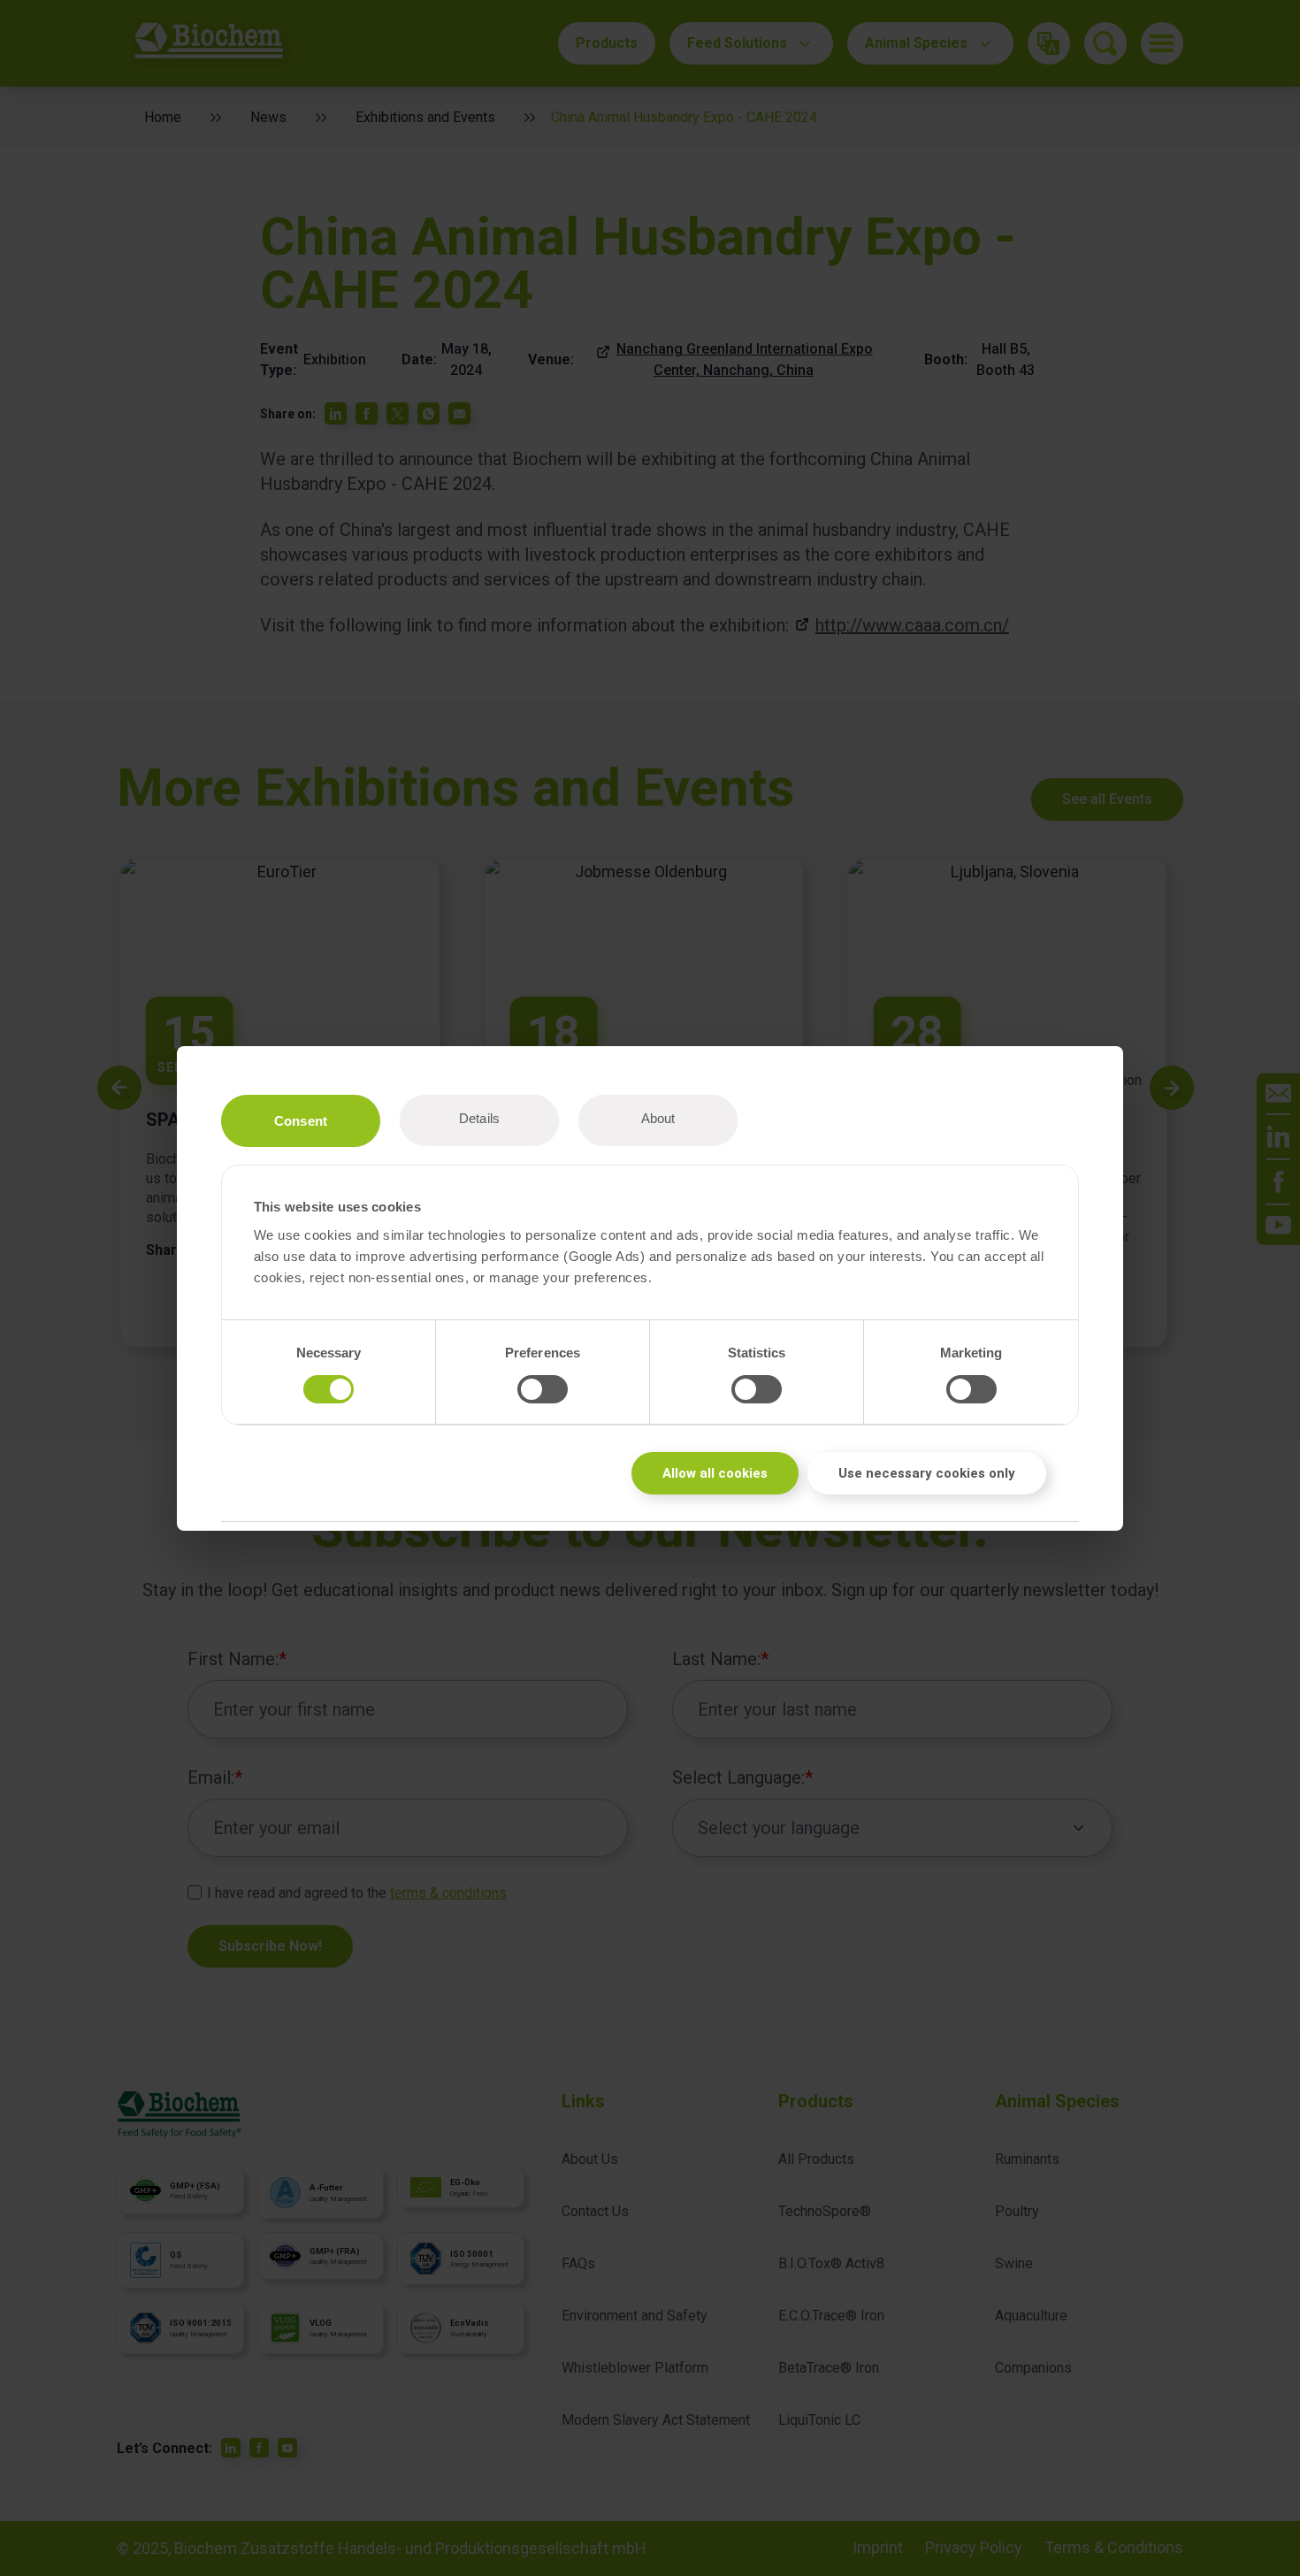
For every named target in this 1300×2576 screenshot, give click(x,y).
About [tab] (658, 1118)
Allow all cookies (715, 1473)
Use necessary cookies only (927, 1473)
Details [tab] (479, 1118)
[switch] (543, 1389)
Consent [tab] (301, 1121)
